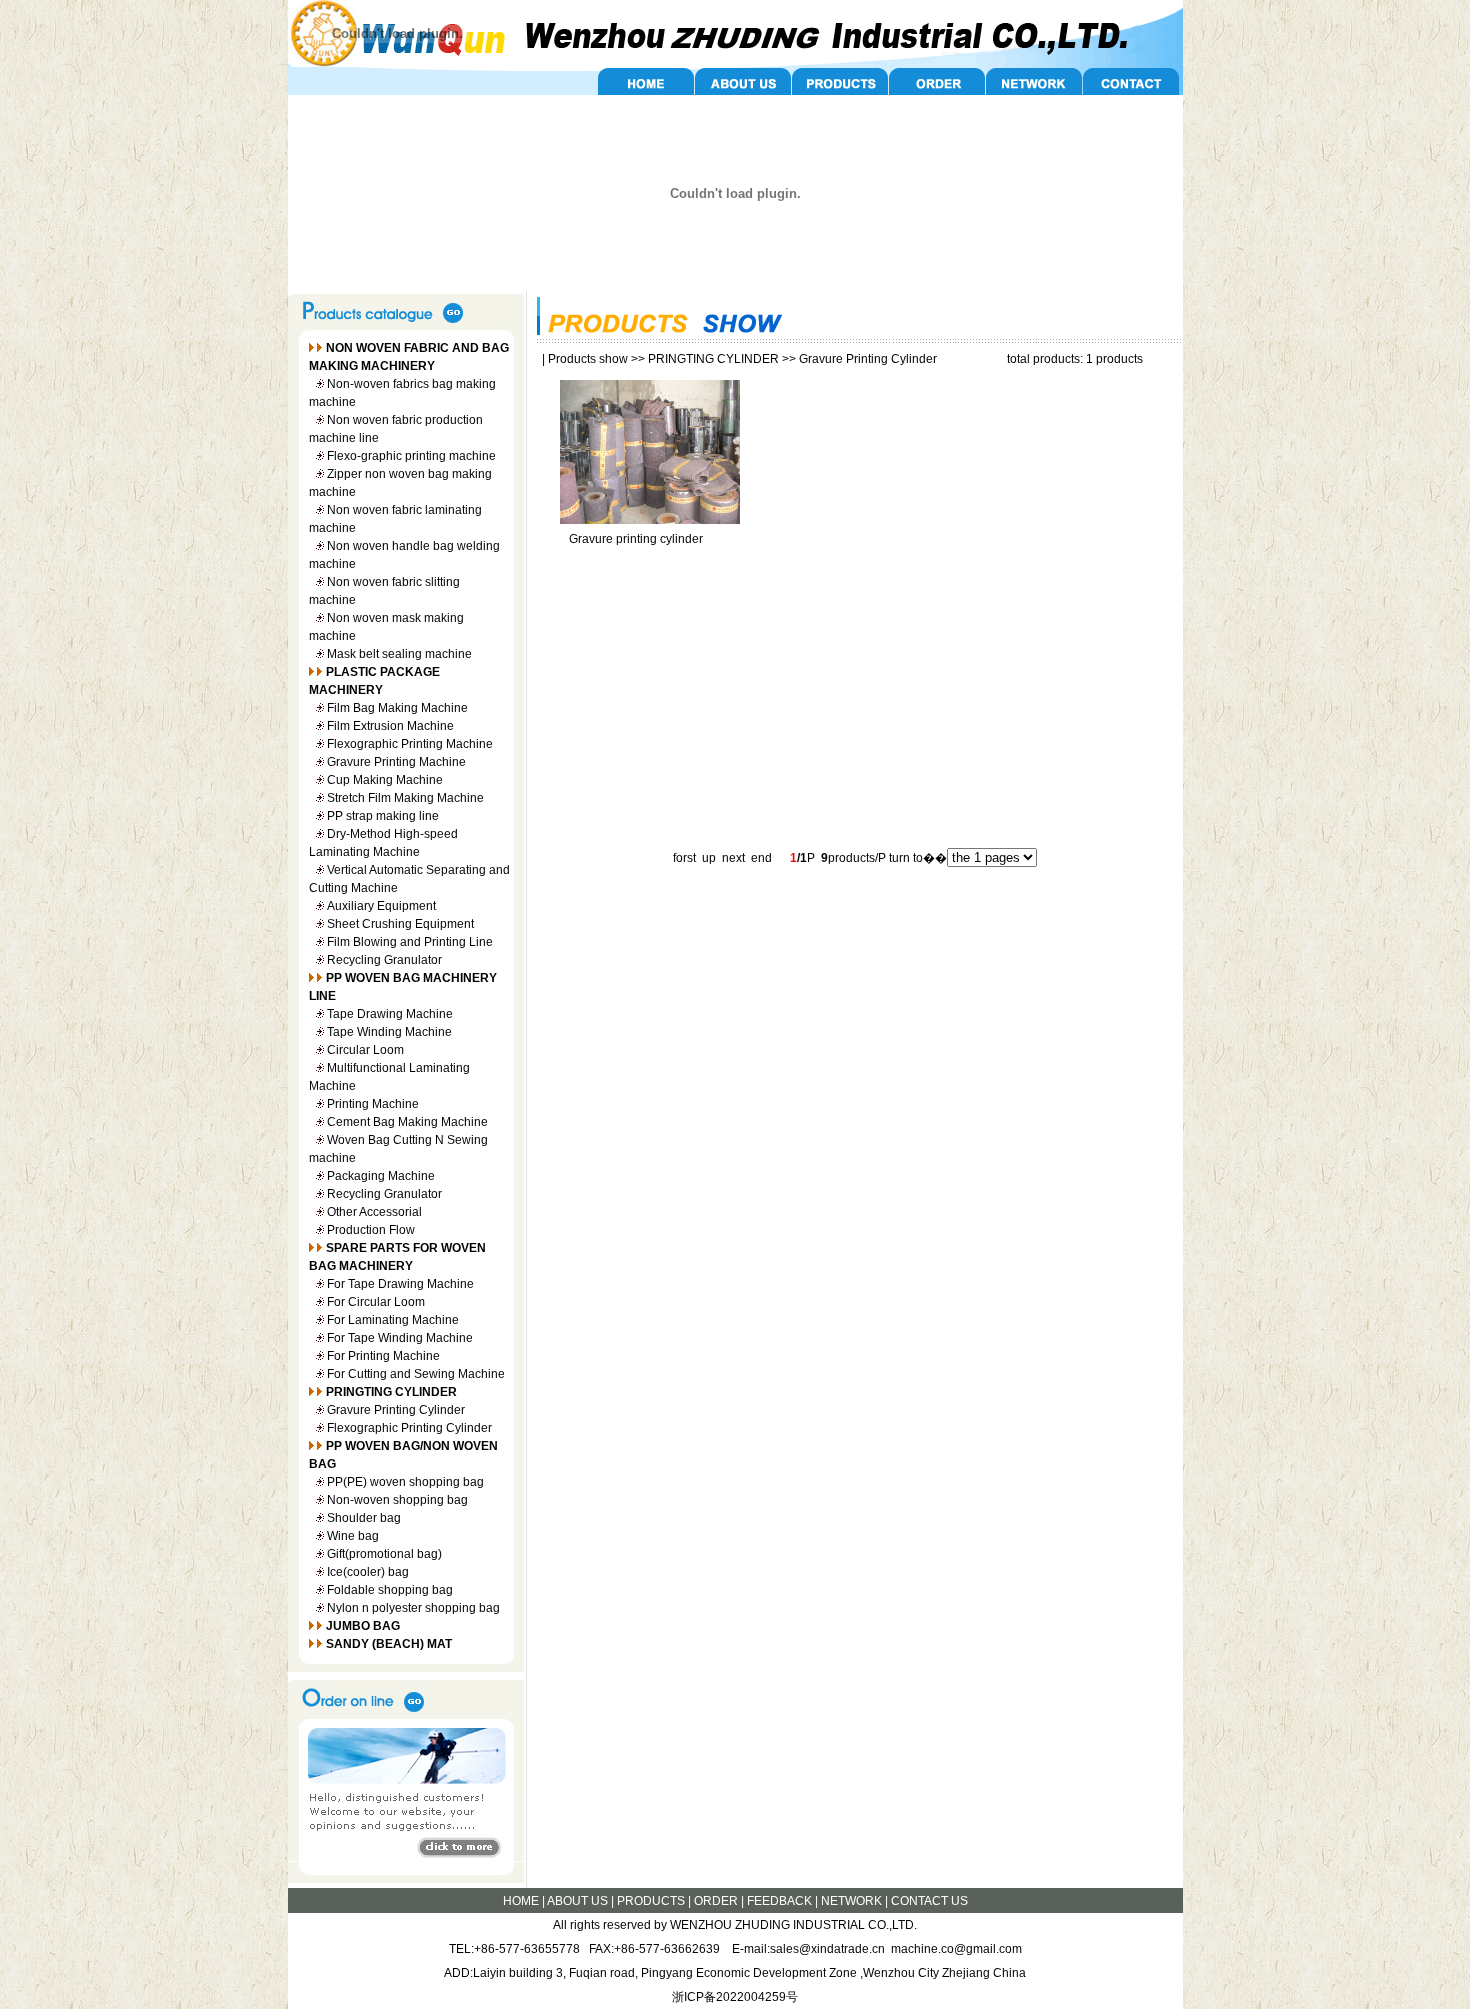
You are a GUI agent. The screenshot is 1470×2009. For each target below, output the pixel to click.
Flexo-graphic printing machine (411, 456)
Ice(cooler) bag (368, 1572)
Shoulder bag (364, 1518)
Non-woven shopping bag (397, 1500)
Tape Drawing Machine (390, 1014)
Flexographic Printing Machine (410, 744)
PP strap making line (383, 816)
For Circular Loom (376, 1302)
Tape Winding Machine (389, 1032)
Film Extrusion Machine (390, 726)
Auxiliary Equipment (381, 906)
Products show (588, 359)
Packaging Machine (381, 1176)
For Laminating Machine (393, 1320)
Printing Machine (373, 1104)
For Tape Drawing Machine (400, 1284)
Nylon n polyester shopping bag (413, 1608)
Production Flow (371, 1230)
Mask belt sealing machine (399, 654)
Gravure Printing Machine (396, 762)
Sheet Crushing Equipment (400, 924)
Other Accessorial (374, 1212)
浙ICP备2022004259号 (735, 1997)
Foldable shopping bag (390, 1590)
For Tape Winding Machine (400, 1338)
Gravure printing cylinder (636, 539)
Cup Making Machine (385, 780)
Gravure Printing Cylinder (396, 1410)
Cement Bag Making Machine (407, 1122)
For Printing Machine (383, 1356)
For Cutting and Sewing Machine (416, 1374)
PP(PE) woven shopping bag (405, 1482)
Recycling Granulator (384, 960)
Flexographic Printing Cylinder (409, 1428)
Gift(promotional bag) (384, 1554)
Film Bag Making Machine (397, 708)
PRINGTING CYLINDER (713, 359)
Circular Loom (365, 1050)
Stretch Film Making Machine (405, 798)
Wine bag (353, 1536)
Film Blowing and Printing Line (410, 942)
